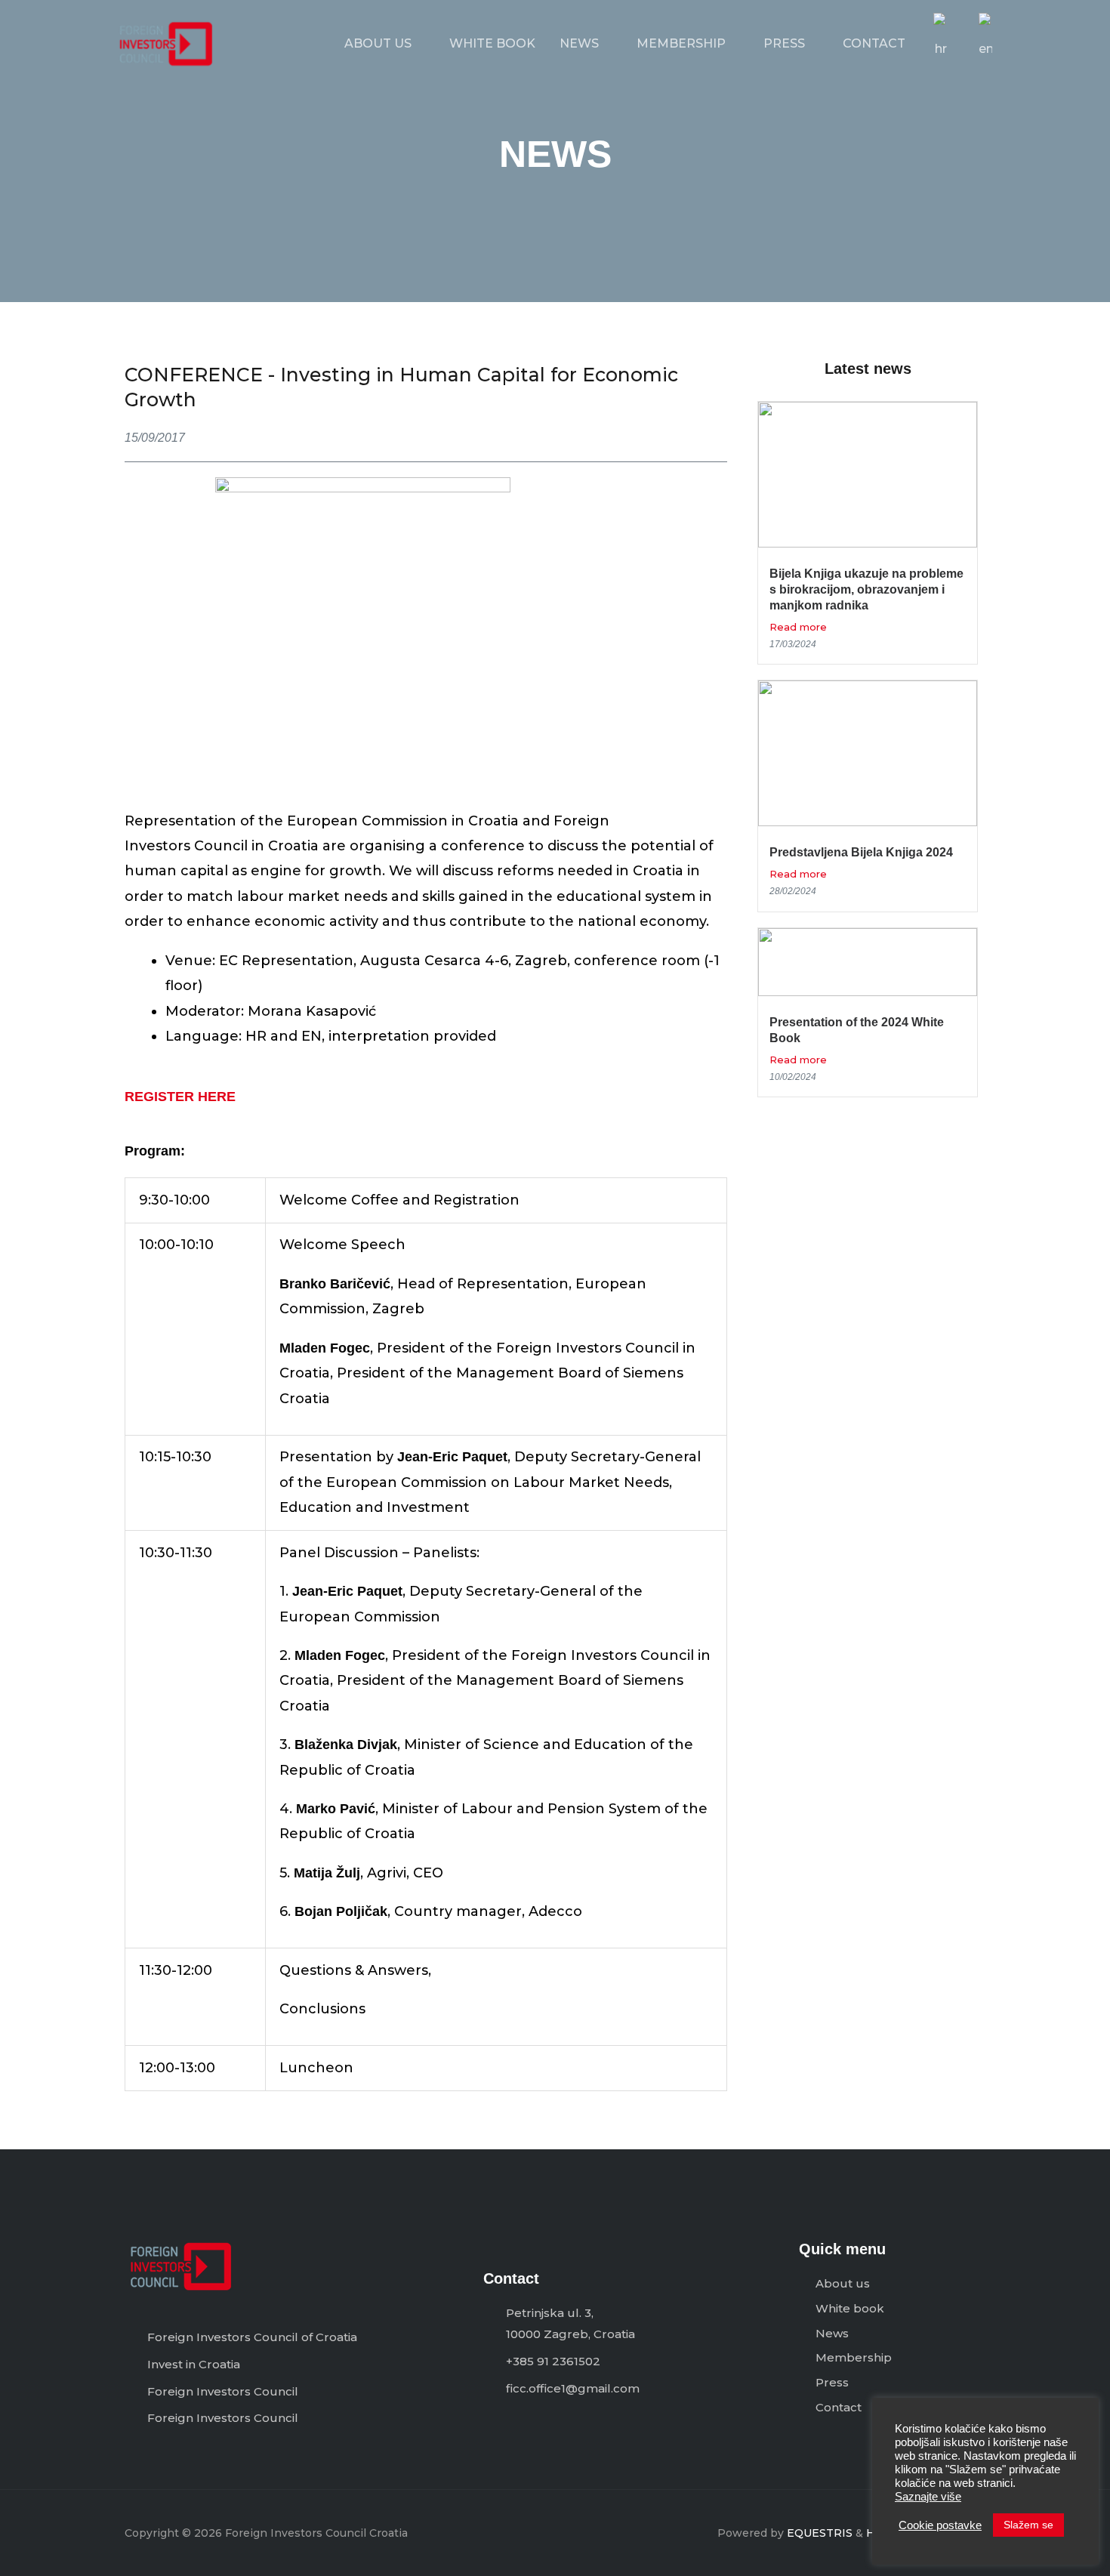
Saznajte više (928, 2497)
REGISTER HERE (180, 1097)
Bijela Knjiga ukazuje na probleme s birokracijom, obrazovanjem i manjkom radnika (866, 589)
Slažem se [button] (1028, 2525)
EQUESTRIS (820, 2533)
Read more (798, 627)
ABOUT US (378, 43)
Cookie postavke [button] (940, 2525)
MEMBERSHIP (681, 43)
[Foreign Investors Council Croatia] (166, 43)
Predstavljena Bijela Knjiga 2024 (861, 852)
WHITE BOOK (492, 43)
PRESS (784, 43)
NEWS (579, 43)
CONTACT (874, 43)
